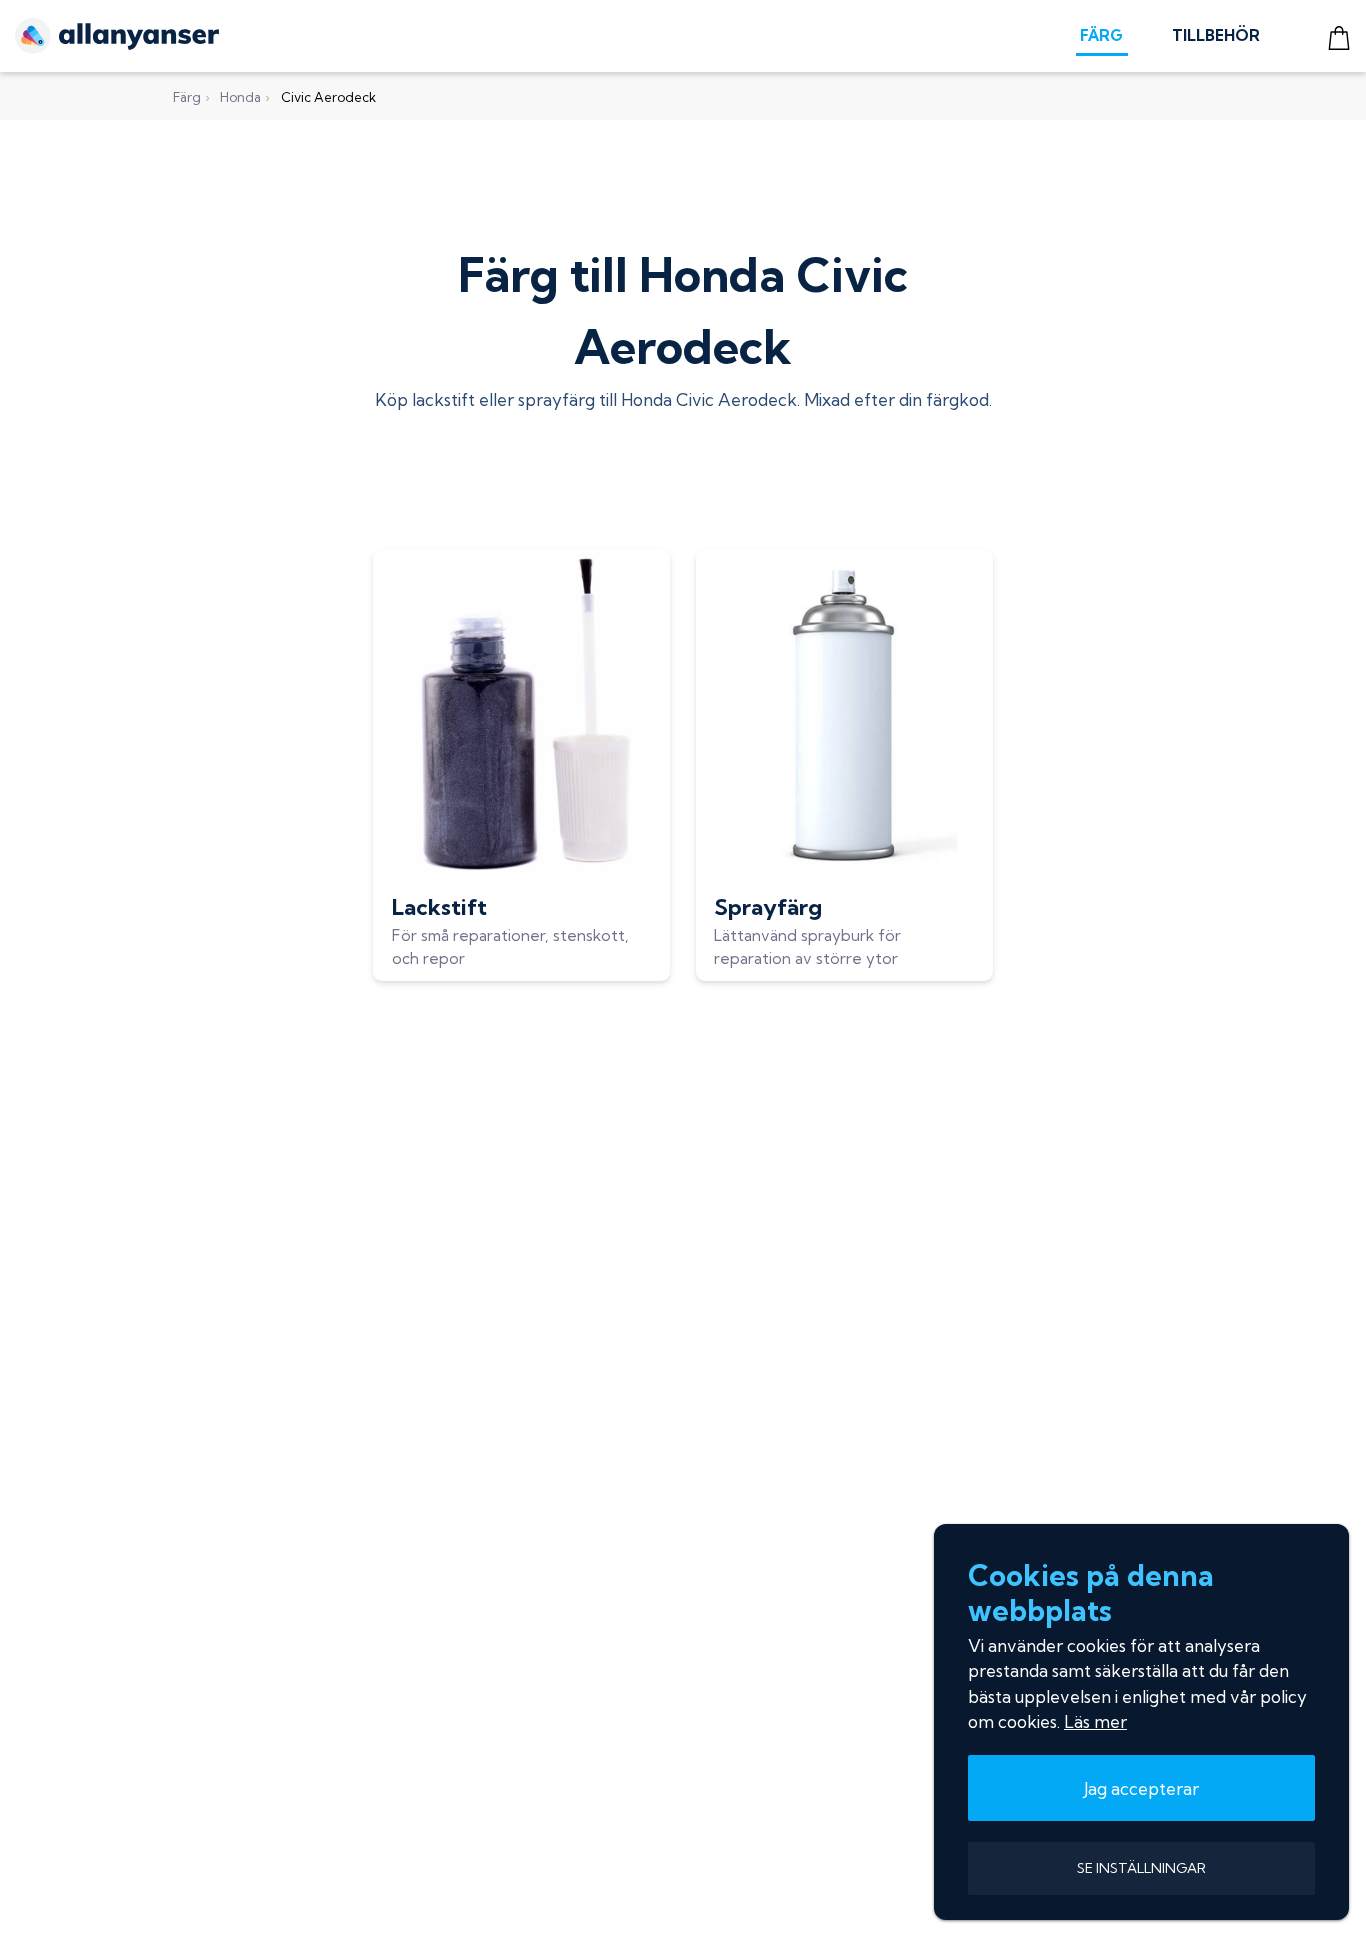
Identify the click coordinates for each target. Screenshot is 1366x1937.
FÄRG (1101, 35)
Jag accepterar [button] (1141, 1788)
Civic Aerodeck (328, 97)
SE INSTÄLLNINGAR (1141, 1868)
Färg (187, 97)
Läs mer (1095, 1721)
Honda (240, 97)
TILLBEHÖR (1216, 35)
